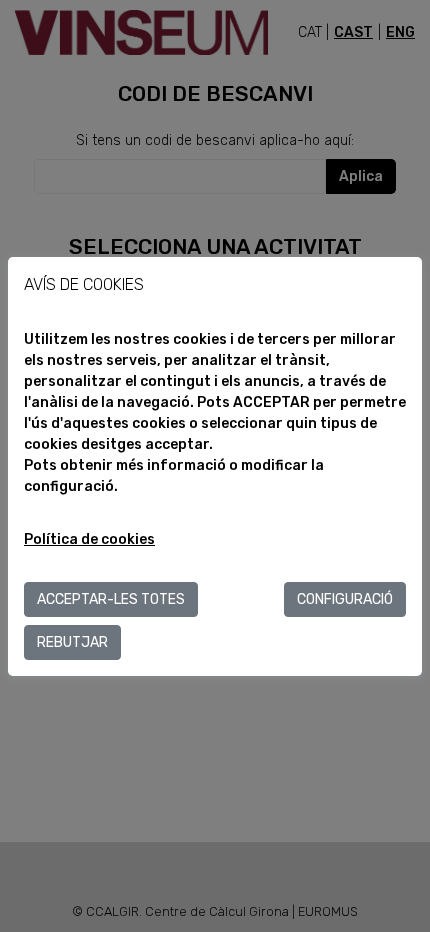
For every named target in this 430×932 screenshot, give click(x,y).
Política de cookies (89, 539)
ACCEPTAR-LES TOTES (111, 599)
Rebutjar (72, 642)
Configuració (345, 599)
